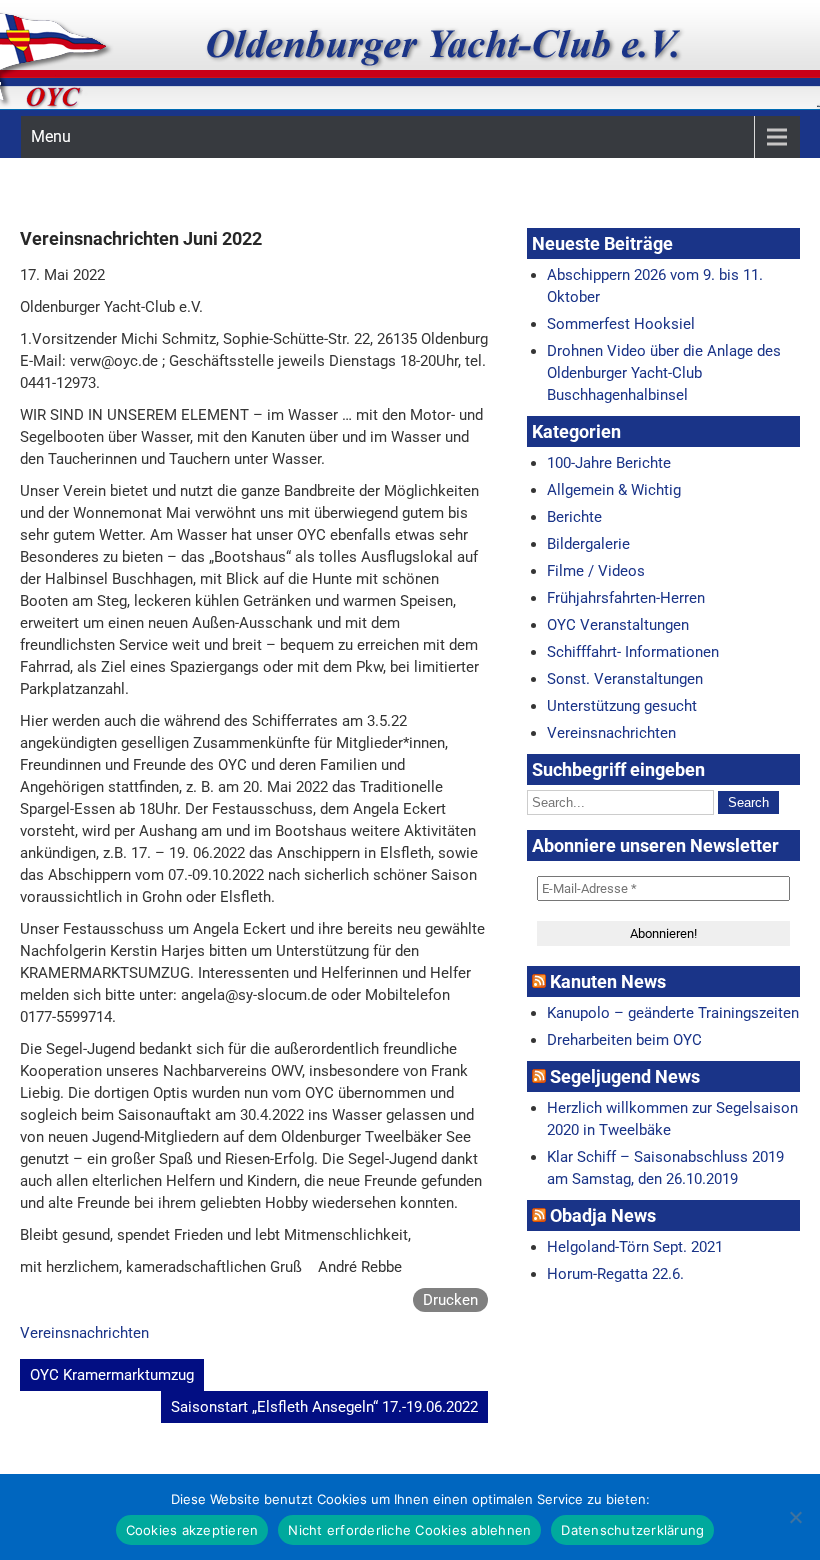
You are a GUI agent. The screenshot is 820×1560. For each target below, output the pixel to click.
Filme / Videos (596, 571)
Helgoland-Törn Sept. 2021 (635, 1247)
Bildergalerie (588, 544)
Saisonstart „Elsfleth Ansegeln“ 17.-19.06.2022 (324, 1407)
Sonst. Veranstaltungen (625, 679)
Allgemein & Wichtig (614, 490)
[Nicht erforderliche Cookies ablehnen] (795, 1517)
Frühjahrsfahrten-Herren (626, 598)
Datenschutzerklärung (632, 1530)
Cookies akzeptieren (192, 1530)
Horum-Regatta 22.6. (615, 1274)
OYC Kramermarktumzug (112, 1375)
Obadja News (603, 1215)
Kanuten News (608, 981)
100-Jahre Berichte (609, 463)
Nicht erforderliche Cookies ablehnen (409, 1530)
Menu (51, 136)
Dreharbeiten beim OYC (624, 1040)
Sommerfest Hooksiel (621, 324)
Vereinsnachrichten (84, 1333)
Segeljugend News (625, 1076)
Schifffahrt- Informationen (633, 652)
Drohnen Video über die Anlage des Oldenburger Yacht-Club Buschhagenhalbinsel (664, 373)
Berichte (574, 517)
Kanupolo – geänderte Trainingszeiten (673, 1013)
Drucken (450, 1300)
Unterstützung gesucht (622, 706)
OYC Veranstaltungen (618, 625)
